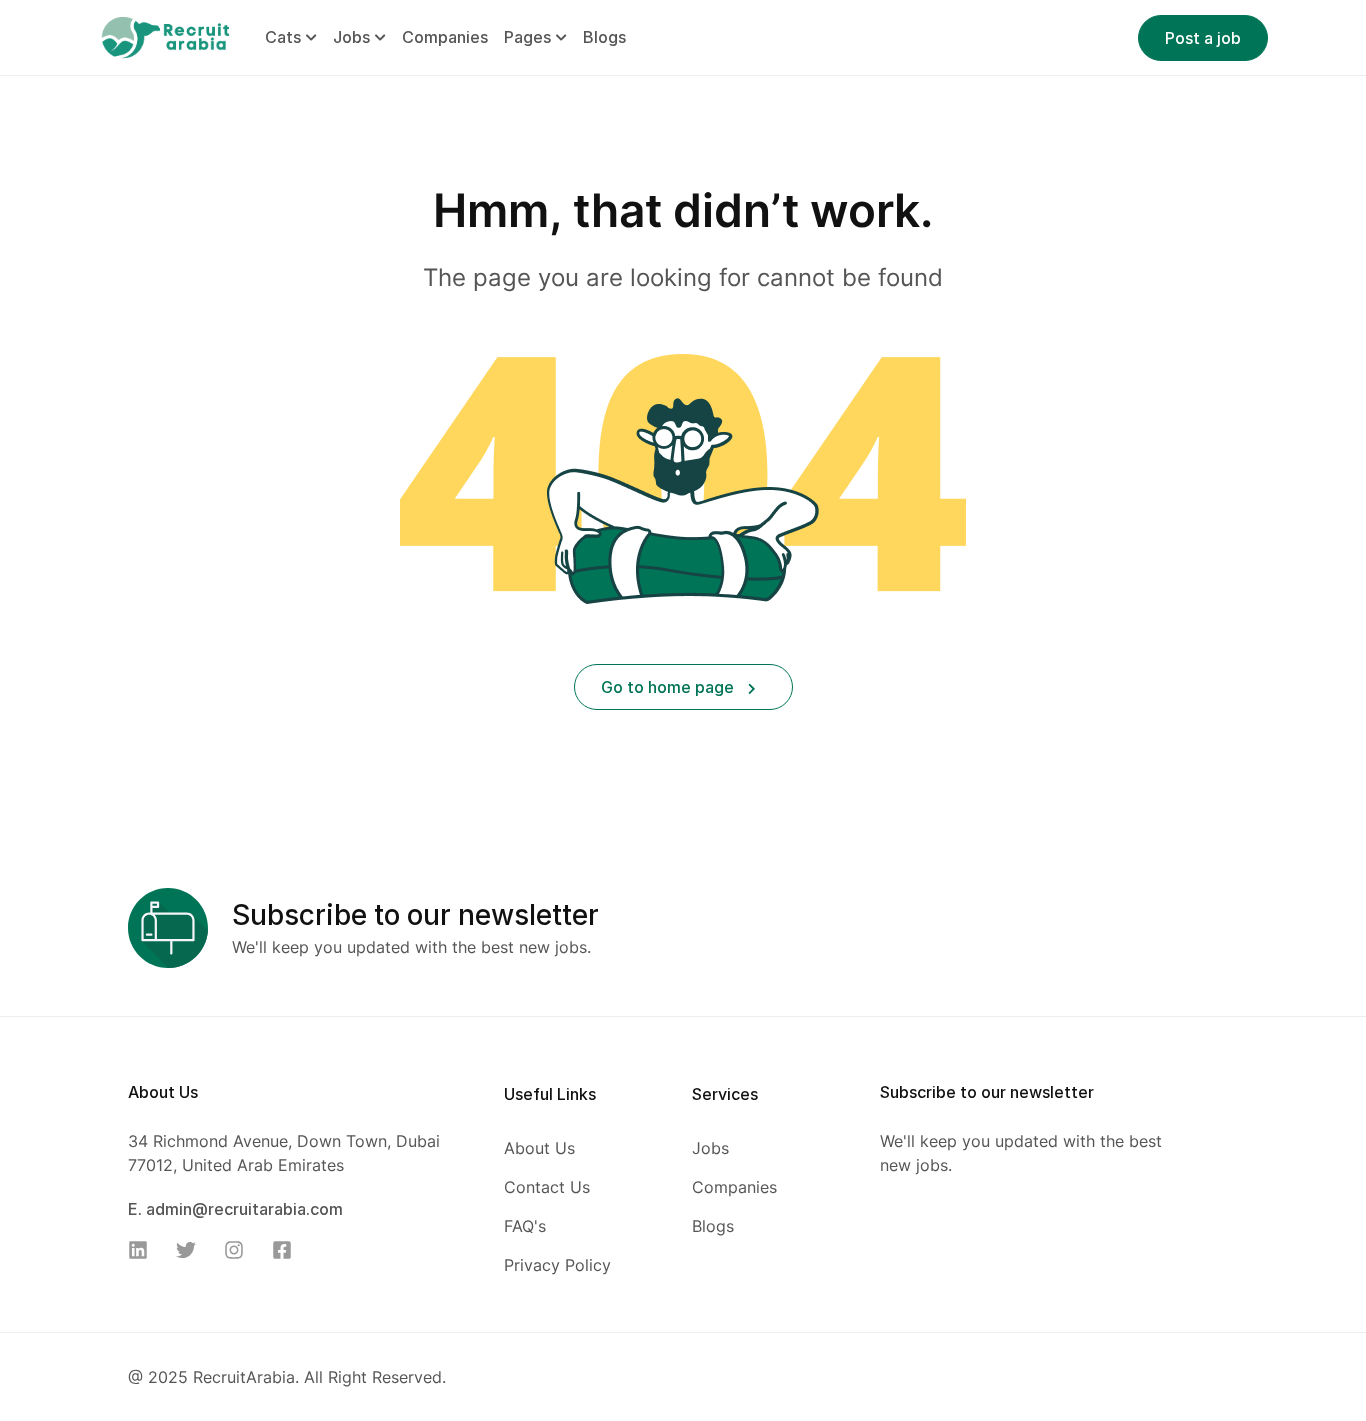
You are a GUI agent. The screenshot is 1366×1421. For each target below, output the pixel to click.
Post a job (1203, 38)
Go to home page (669, 687)
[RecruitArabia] (165, 36)
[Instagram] (240, 1250)
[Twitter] (192, 1250)
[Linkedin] (144, 1250)
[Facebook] (288, 1250)
